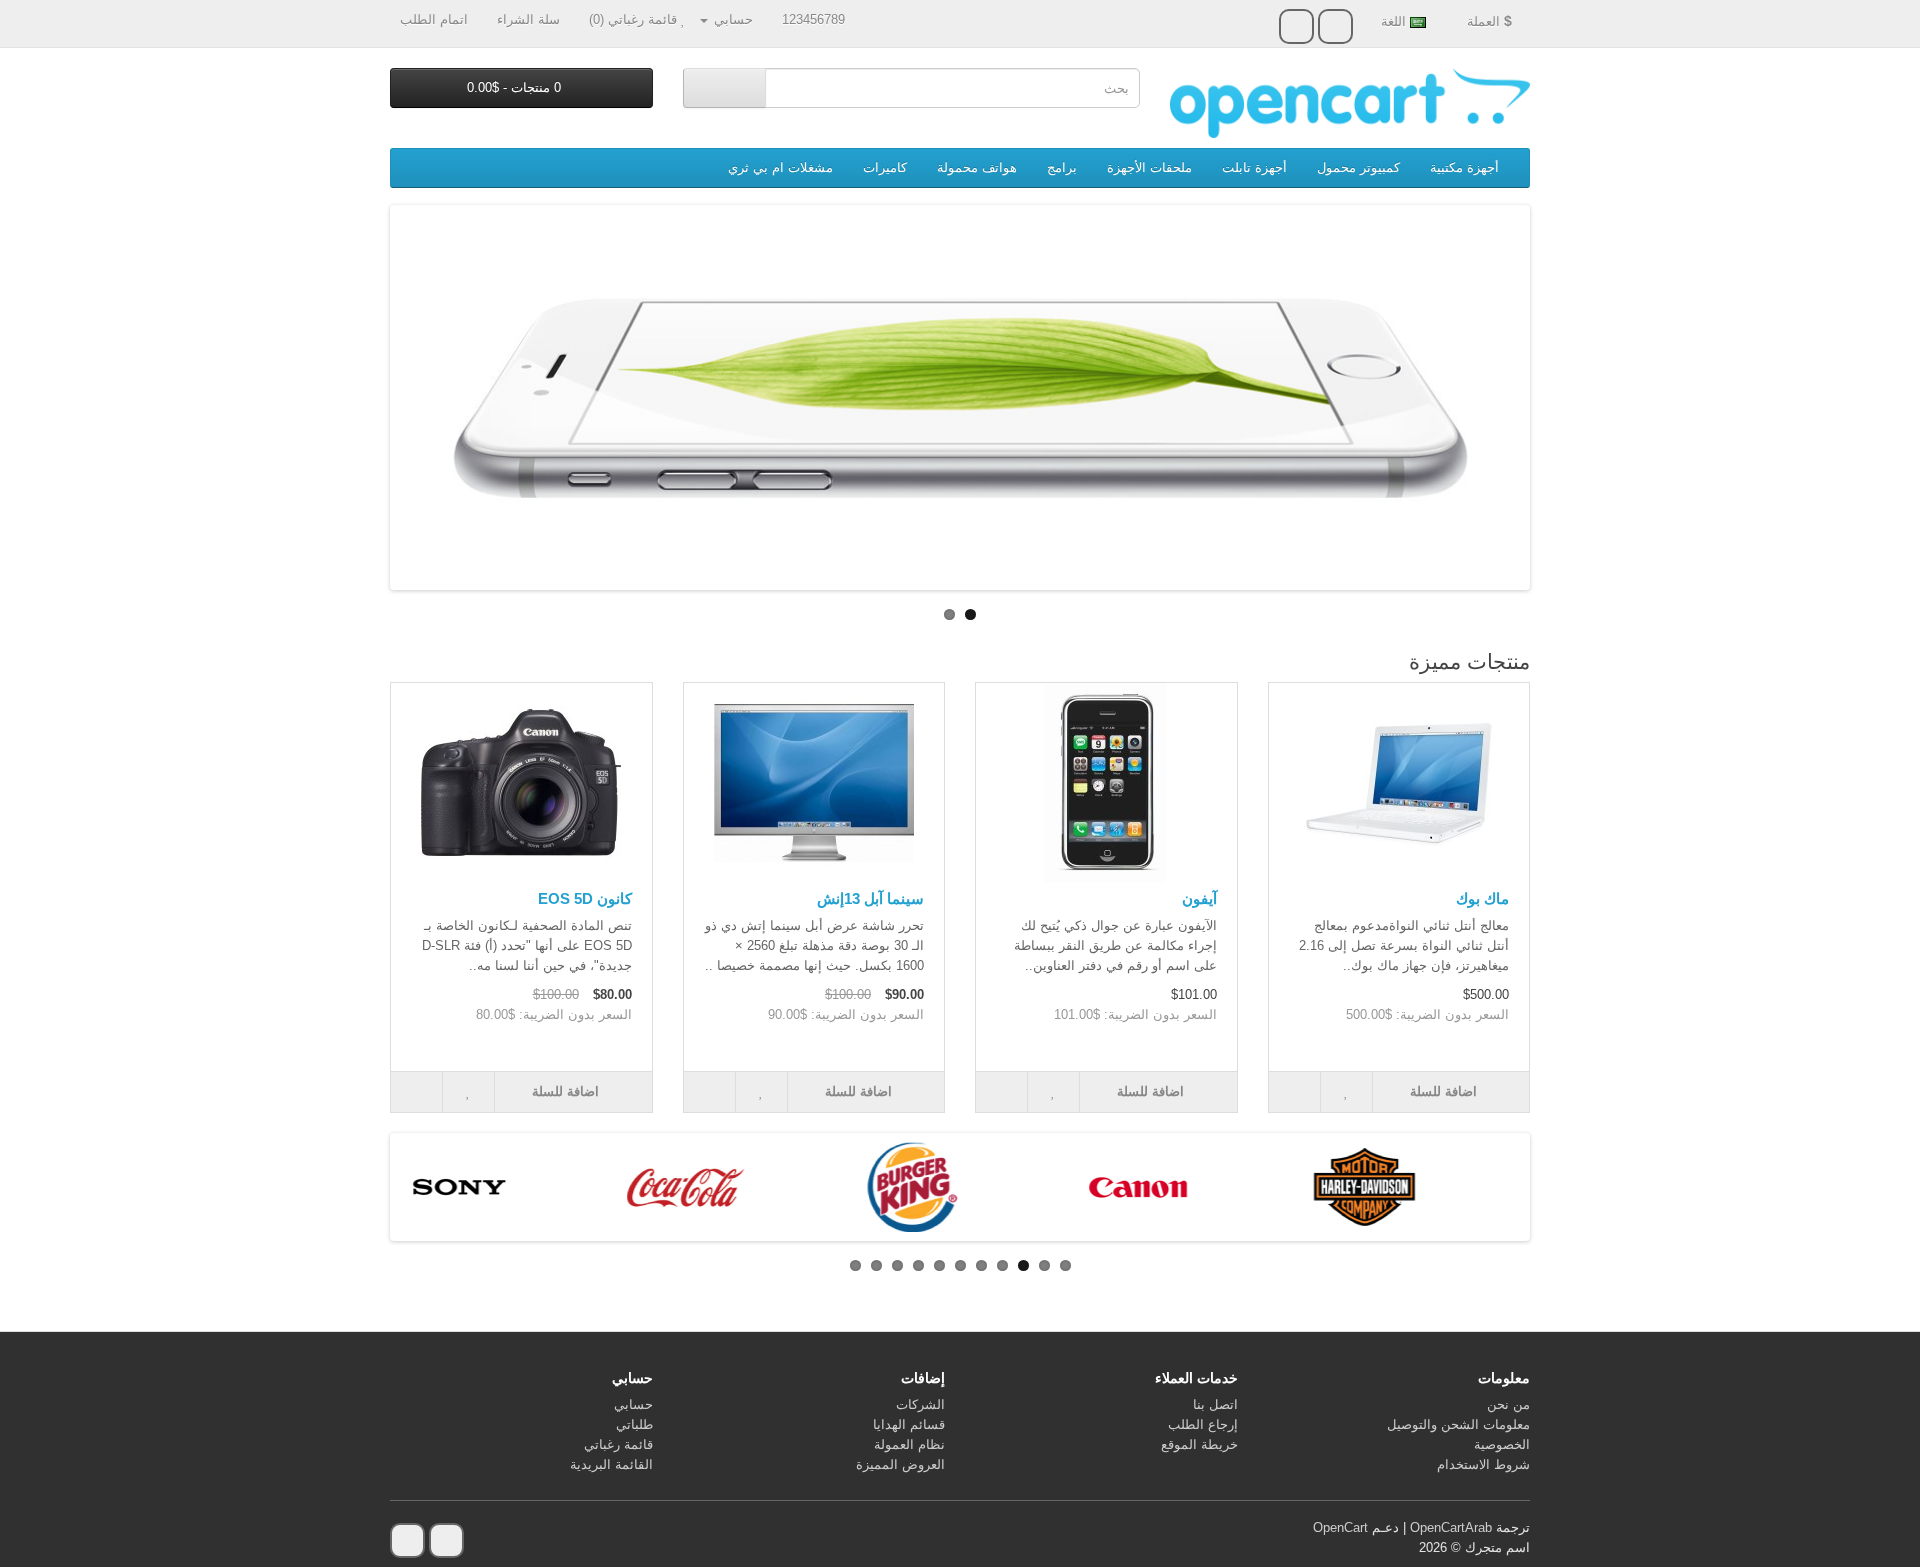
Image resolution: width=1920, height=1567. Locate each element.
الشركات (920, 1404)
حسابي (633, 1404)
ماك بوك (1482, 898)
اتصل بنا (1215, 1404)
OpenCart (1340, 1527)
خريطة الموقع (1199, 1444)
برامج (1062, 167)
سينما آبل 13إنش (870, 898)
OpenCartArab (1451, 1527)
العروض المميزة (900, 1464)
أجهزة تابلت (1254, 167)
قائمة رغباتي (618, 1444)
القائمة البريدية (611, 1464)
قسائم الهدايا (909, 1424)
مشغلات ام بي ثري (780, 167)
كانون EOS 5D (585, 898)
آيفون (1199, 898)
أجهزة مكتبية (1464, 167)
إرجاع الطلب (1203, 1424)
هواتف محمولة (977, 167)
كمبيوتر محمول (1358, 167)
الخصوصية (1502, 1444)
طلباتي (634, 1424)
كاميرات (885, 167)
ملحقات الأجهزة (1149, 167)
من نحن (1508, 1404)
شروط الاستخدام (1483, 1464)
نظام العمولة (909, 1444)
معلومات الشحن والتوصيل (1458, 1424)
